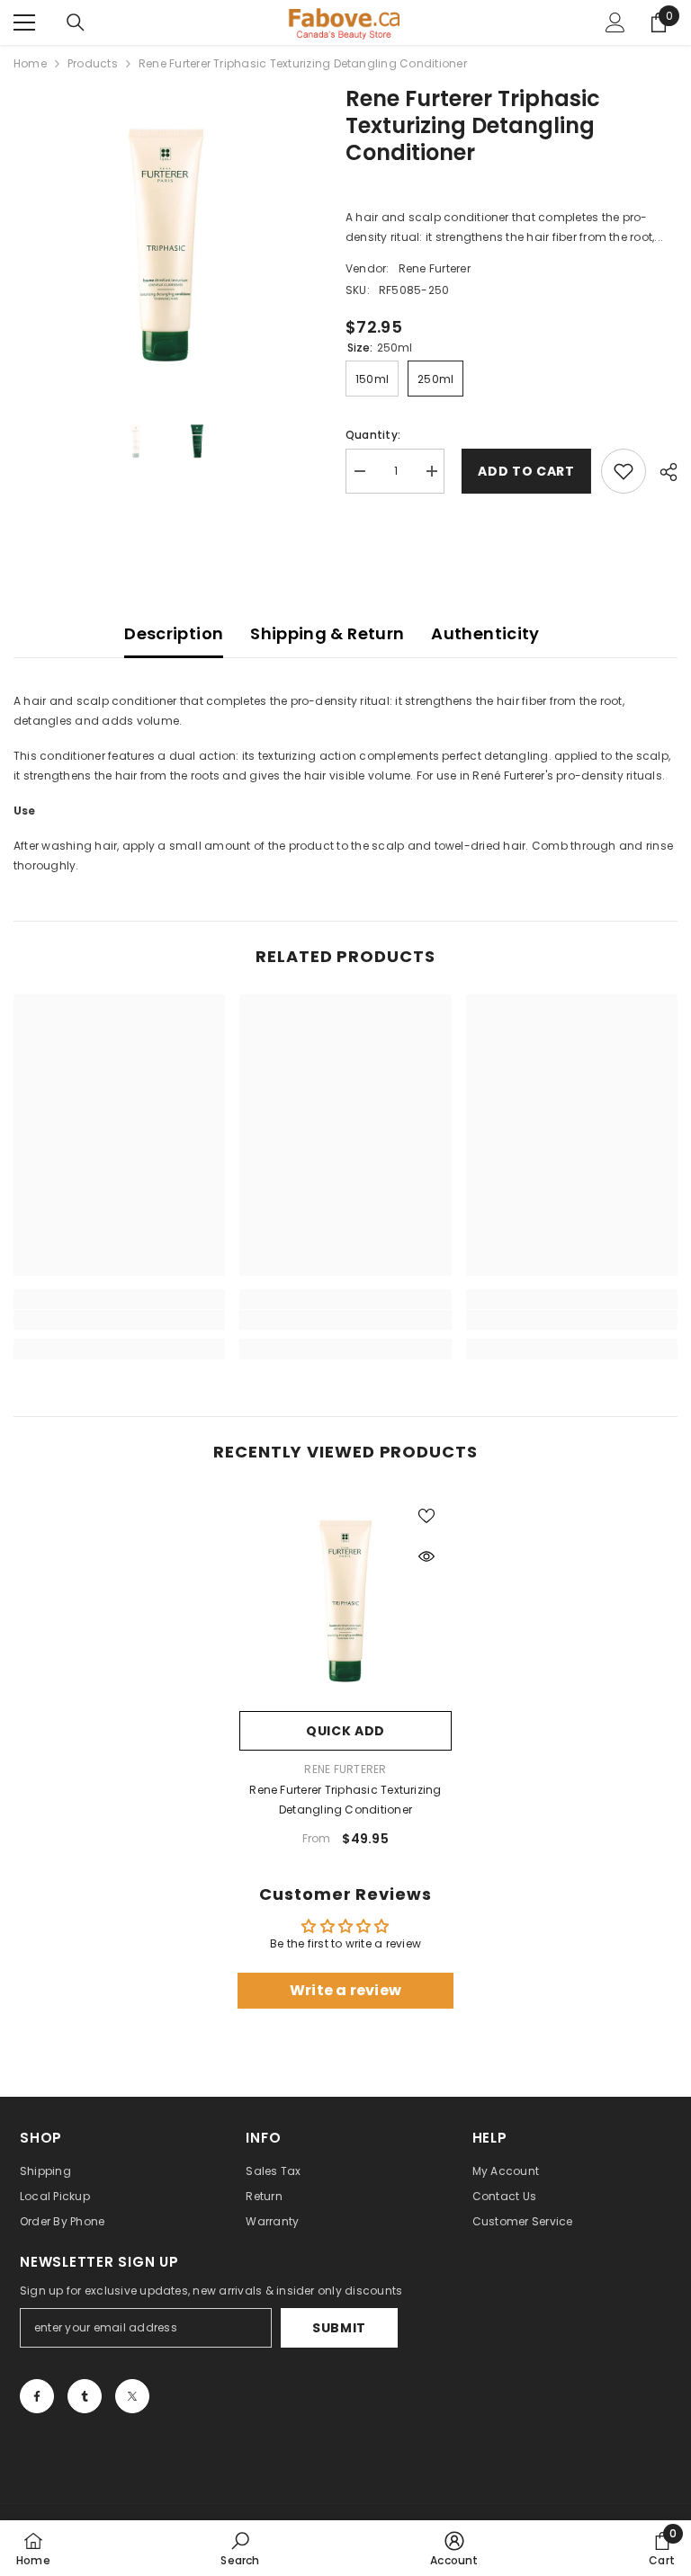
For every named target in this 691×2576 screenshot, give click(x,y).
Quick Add (345, 1731)
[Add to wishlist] (624, 471)
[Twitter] (132, 2396)
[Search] (76, 22)
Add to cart (523, 471)
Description (174, 633)
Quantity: (373, 435)
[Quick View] (426, 1556)
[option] (166, 238)
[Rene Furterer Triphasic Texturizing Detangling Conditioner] (345, 1596)
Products (93, 63)
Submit (339, 2328)
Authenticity (485, 633)
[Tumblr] (85, 2396)
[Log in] (615, 22)
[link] (119, 1320)
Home (30, 63)
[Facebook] (37, 2396)
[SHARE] (662, 472)
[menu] (24, 22)
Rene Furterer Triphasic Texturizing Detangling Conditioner (345, 1800)
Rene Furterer (435, 268)
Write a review (345, 1990)
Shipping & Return (327, 633)
